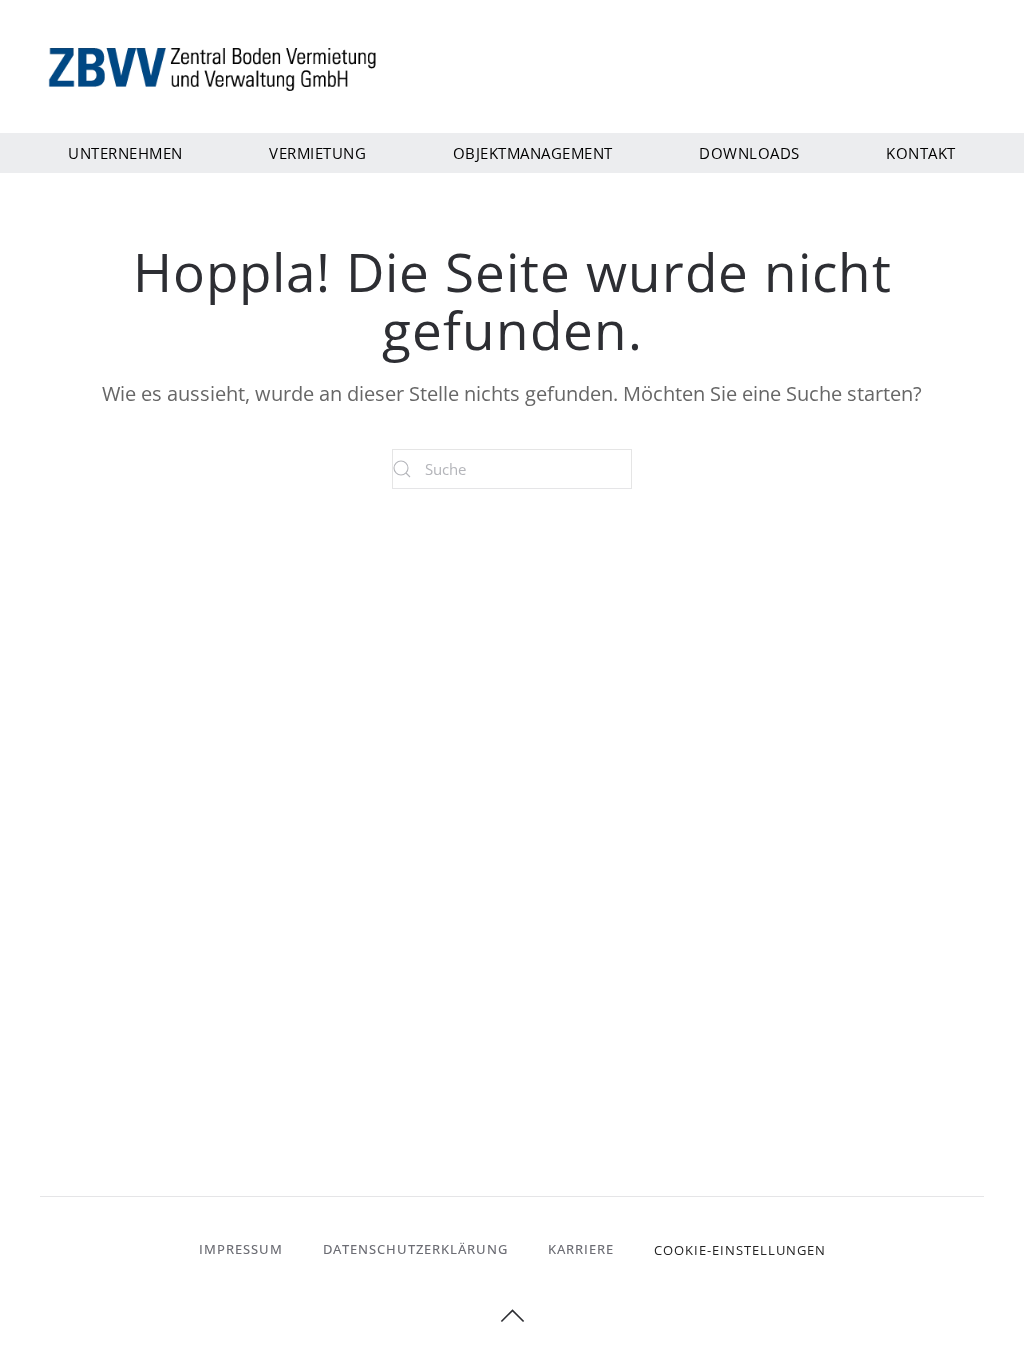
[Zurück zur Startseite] (215, 67)
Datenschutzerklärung (415, 1249)
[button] (512, 1316)
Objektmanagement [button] (533, 153)
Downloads (749, 153)
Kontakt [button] (921, 153)
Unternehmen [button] (125, 153)
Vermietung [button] (317, 153)
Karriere (581, 1249)
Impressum (241, 1249)
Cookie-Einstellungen (740, 1250)
